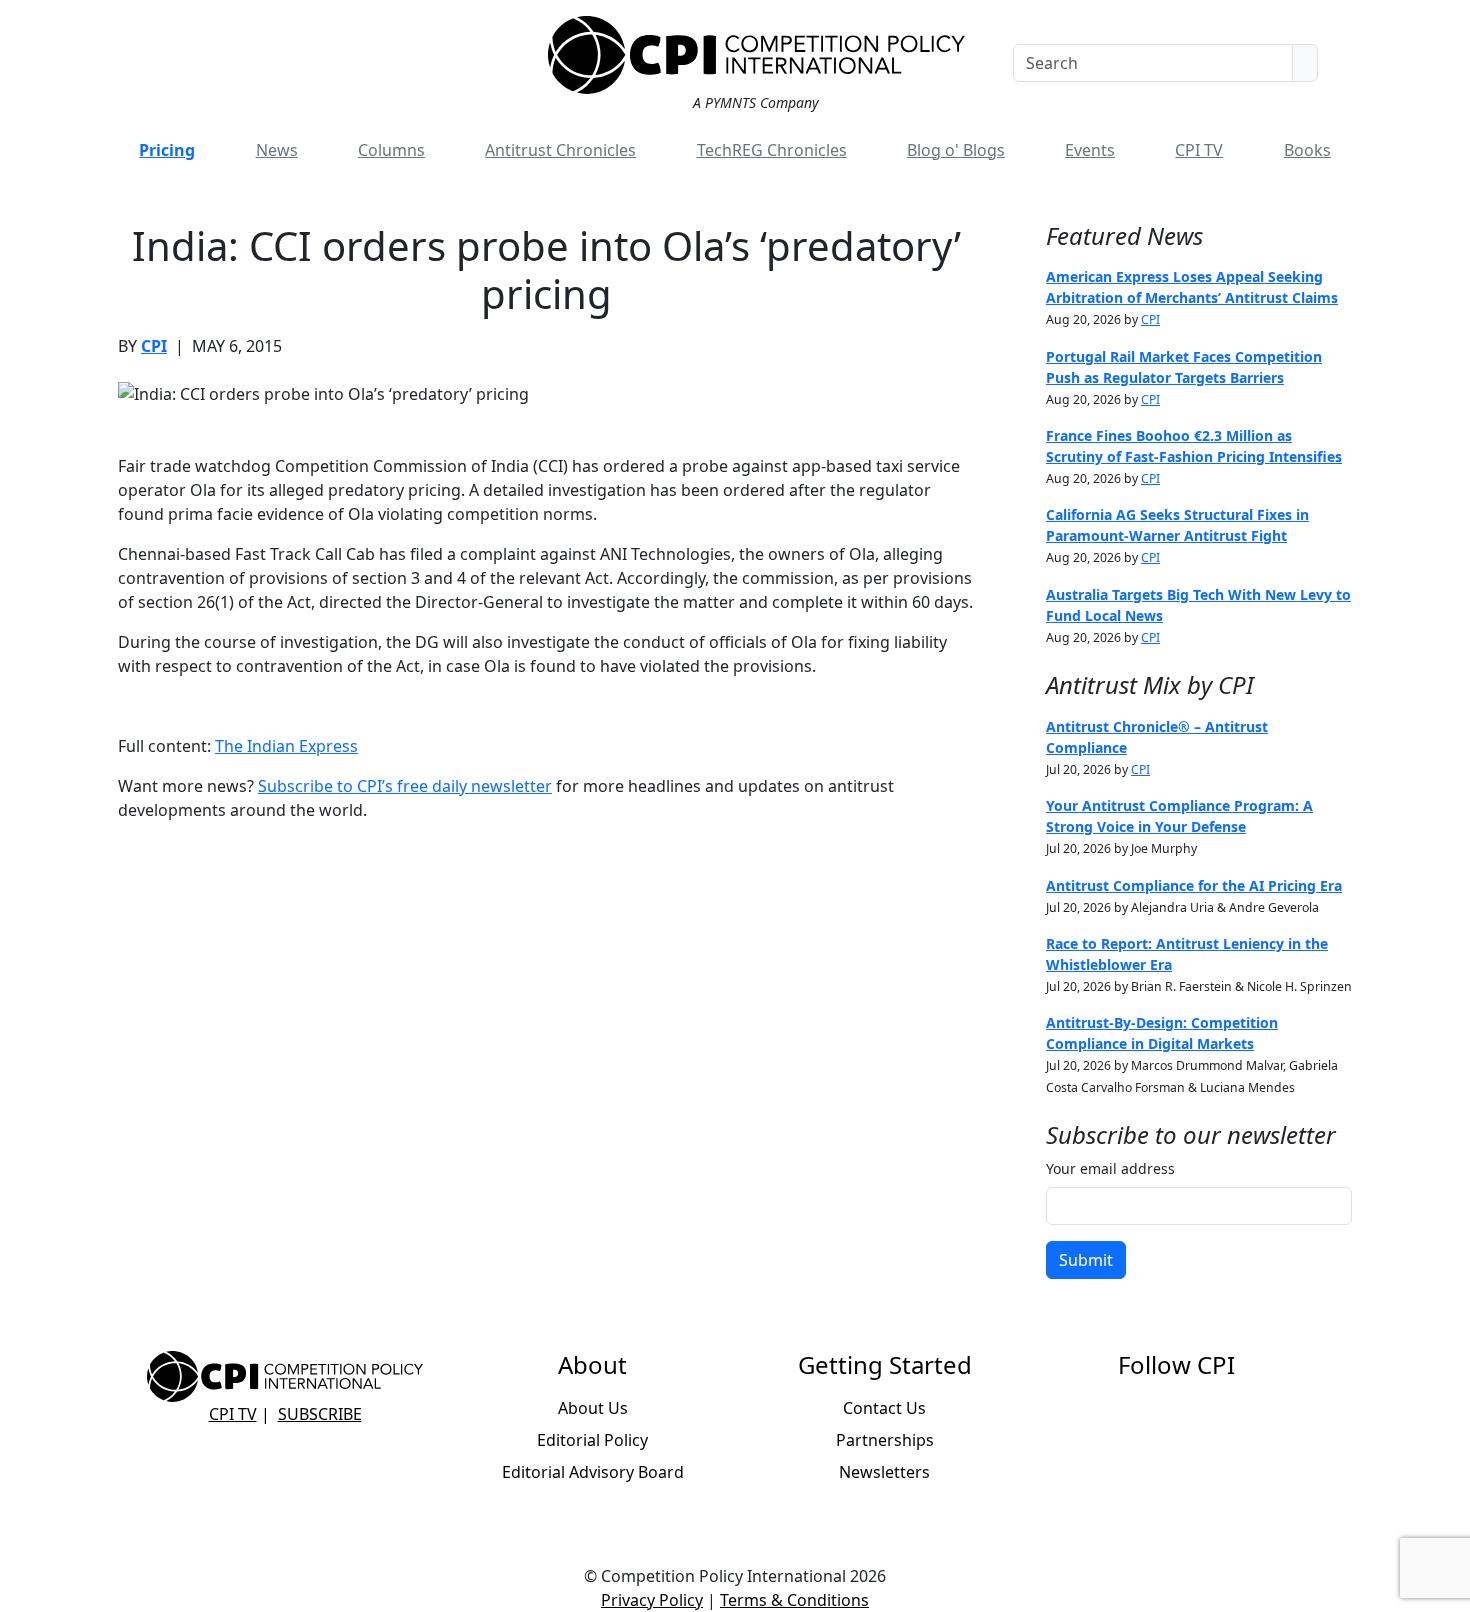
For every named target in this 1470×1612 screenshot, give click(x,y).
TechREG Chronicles (772, 150)
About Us (593, 1408)
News (277, 150)
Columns (391, 150)
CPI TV (1199, 150)
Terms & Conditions (794, 1600)
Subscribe (320, 1414)
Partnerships (885, 1440)
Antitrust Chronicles (560, 150)
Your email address (1110, 1168)
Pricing (167, 150)
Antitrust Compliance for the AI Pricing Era (1194, 885)
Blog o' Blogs (956, 150)
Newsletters (884, 1472)
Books (1307, 150)
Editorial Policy (592, 1440)
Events (1090, 150)
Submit (1086, 1260)
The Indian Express (286, 746)
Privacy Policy (652, 1600)
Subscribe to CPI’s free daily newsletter (405, 786)
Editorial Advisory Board (593, 1472)
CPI (154, 346)
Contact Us (884, 1408)
